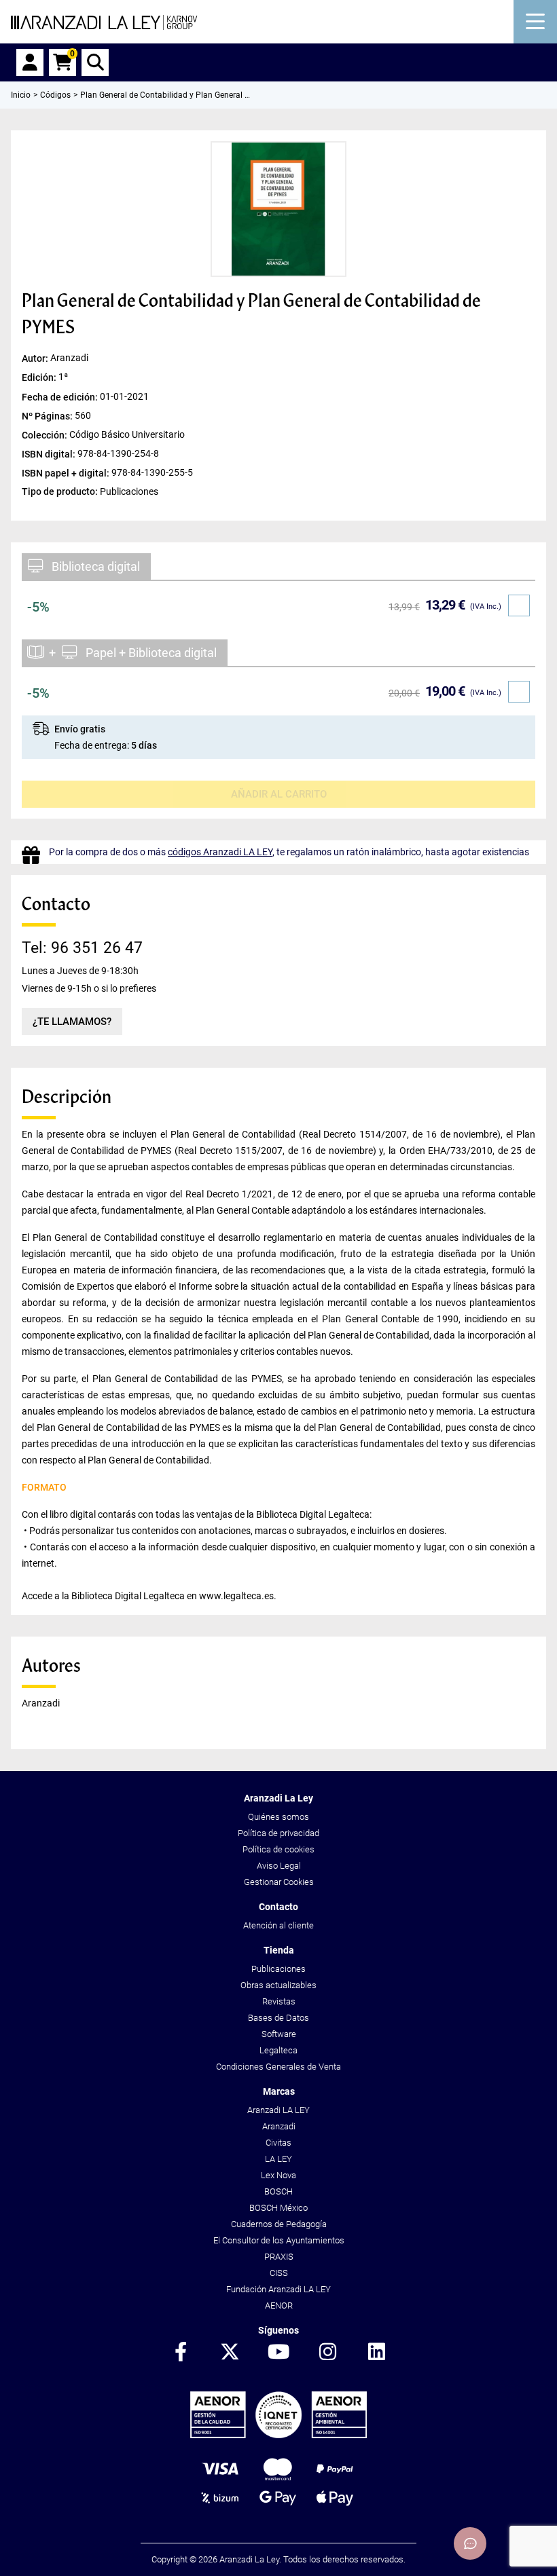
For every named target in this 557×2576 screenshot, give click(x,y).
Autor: (36, 358)
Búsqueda (95, 62)
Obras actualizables (278, 1985)
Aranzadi (279, 2126)
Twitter (230, 2353)
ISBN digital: (50, 453)
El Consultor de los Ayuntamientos (279, 2240)
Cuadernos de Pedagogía (279, 2224)
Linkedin (376, 2353)
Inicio (21, 95)
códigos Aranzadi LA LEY (220, 852)
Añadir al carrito (279, 794)
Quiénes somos (278, 1817)
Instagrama (327, 2353)
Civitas (278, 2143)
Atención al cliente (278, 1925)
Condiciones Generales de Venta (278, 2067)
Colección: (46, 434)
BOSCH (278, 2191)
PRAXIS (279, 2257)
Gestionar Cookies (279, 1882)
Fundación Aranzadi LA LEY (278, 2289)
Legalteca (278, 2050)
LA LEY (278, 2159)
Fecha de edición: (61, 396)
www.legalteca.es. (238, 1596)
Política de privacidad (278, 1833)
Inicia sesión (30, 62)
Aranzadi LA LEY (278, 2110)
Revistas (279, 2001)
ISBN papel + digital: (67, 472)
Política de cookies (278, 1849)
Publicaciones (278, 1969)
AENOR (279, 2306)
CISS (279, 2273)
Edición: (40, 377)
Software (279, 2034)
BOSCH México (278, 2208)
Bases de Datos (278, 2018)
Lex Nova (278, 2175)
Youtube (278, 2353)
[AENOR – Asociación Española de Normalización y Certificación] (278, 2435)
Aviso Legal (279, 1866)
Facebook (181, 2353)
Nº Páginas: (48, 415)
